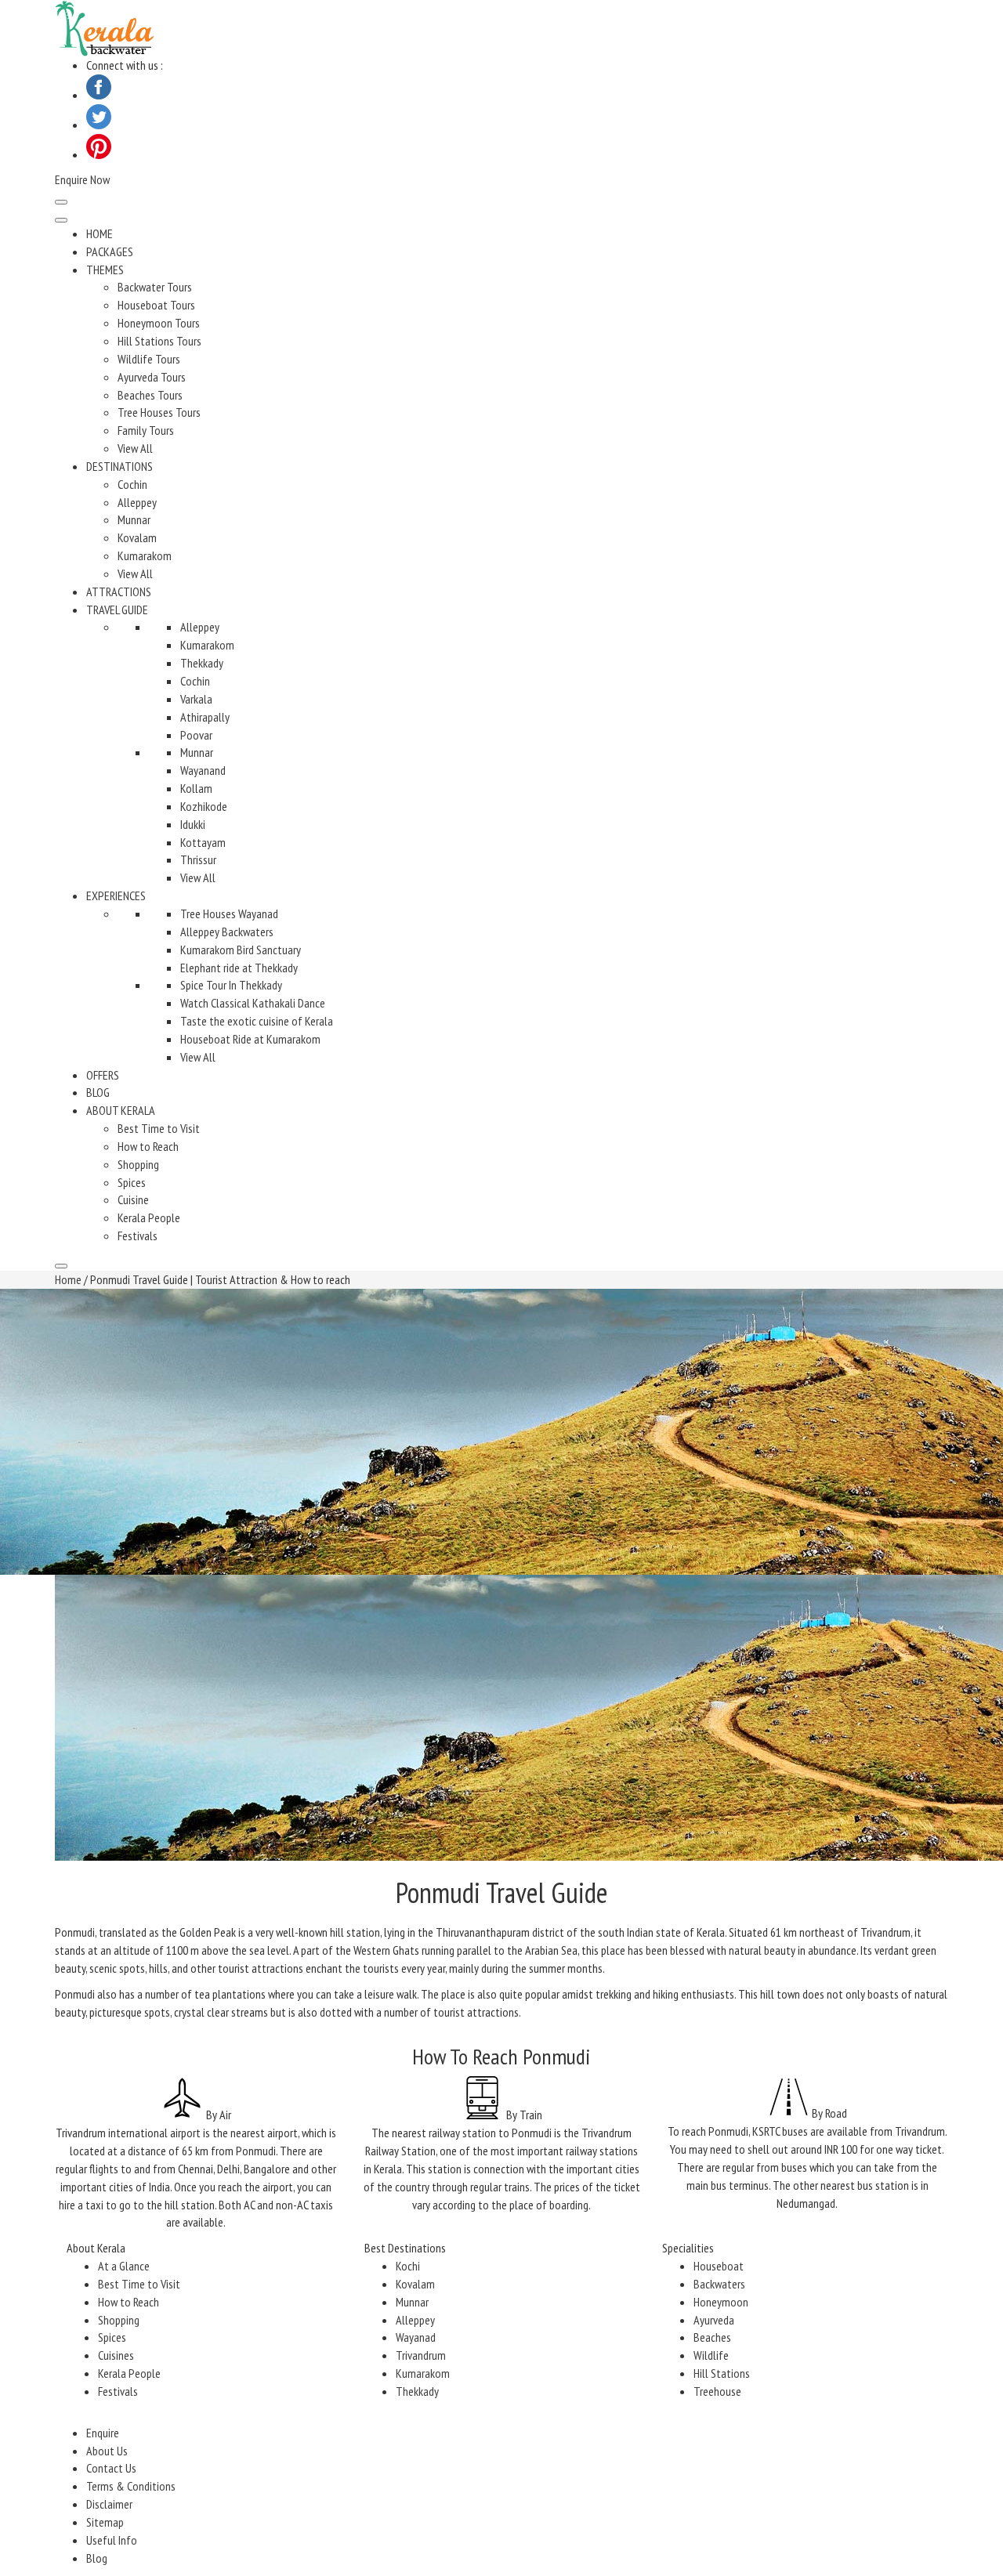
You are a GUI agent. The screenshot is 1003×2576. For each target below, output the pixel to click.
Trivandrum (421, 2355)
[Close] (61, 1266)
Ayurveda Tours (152, 377)
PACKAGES (110, 251)
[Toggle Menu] (61, 220)
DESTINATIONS (119, 466)
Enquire (103, 2433)
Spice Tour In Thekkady (231, 985)
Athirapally (205, 717)
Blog (97, 2558)
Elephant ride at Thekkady (239, 968)
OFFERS (103, 1075)
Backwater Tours (155, 287)
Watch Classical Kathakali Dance (253, 1003)
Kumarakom (145, 555)
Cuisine (133, 1199)
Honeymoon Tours (159, 323)
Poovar (196, 735)
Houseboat (719, 2266)
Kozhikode (204, 806)
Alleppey (137, 502)
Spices (132, 1182)
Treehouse (717, 2391)
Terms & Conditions (131, 2486)
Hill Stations (722, 2373)
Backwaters (719, 2284)
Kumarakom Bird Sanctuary (241, 950)
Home (68, 1279)
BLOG (98, 1092)
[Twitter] (99, 125)
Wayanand (203, 770)
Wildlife (711, 2355)
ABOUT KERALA (121, 1110)
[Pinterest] (99, 154)
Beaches (712, 2337)
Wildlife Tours (149, 359)
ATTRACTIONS (119, 592)
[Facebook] (99, 95)
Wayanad (416, 2337)
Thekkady (202, 663)
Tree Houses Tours (159, 412)
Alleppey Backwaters (227, 932)
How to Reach (148, 1146)
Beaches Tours (150, 395)
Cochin (132, 484)
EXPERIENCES (116, 895)
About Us (107, 2451)
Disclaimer (109, 2504)
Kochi (408, 2266)
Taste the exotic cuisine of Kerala (257, 1021)
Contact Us (111, 2468)
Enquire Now (82, 179)
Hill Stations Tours (159, 341)
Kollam (196, 788)
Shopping (138, 1164)
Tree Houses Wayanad (229, 914)
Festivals (138, 1236)
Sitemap (105, 2522)
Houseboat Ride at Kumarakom (250, 1039)
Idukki (193, 824)
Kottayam (203, 842)
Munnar (134, 519)
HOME (100, 233)
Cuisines (116, 2355)
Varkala (196, 699)
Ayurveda (714, 2320)
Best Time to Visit (159, 1128)
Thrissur (198, 859)
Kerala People (149, 1217)
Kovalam (137, 537)
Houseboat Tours (156, 305)
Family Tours (146, 430)
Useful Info (112, 2540)
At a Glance (124, 2266)
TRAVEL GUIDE (117, 610)
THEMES (105, 270)
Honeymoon (721, 2302)
